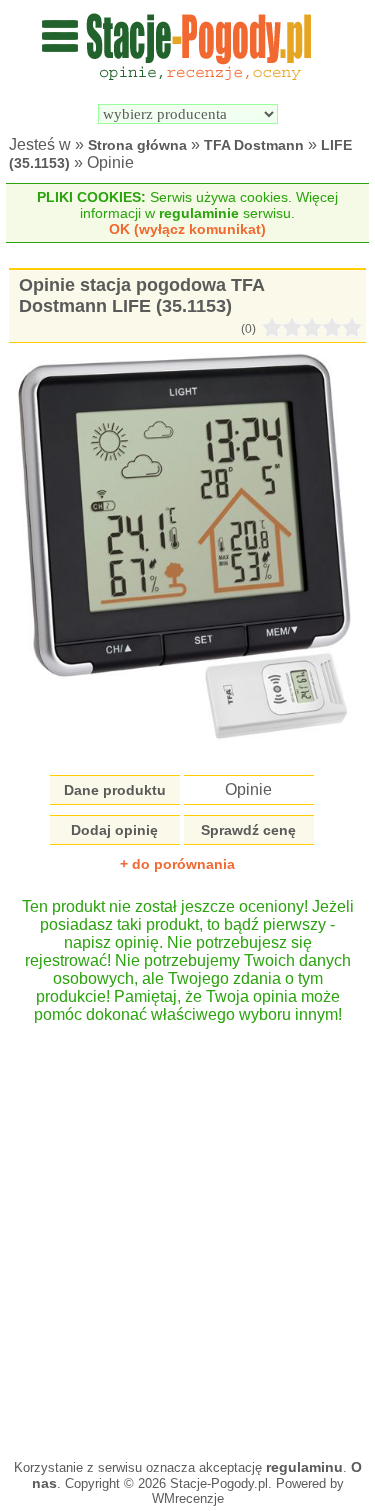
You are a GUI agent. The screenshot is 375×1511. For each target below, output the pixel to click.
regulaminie (199, 213)
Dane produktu (115, 790)
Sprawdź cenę (248, 830)
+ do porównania (177, 864)
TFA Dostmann (254, 145)
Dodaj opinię (114, 830)
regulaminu (304, 1467)
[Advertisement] (187, 1231)
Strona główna (137, 145)
